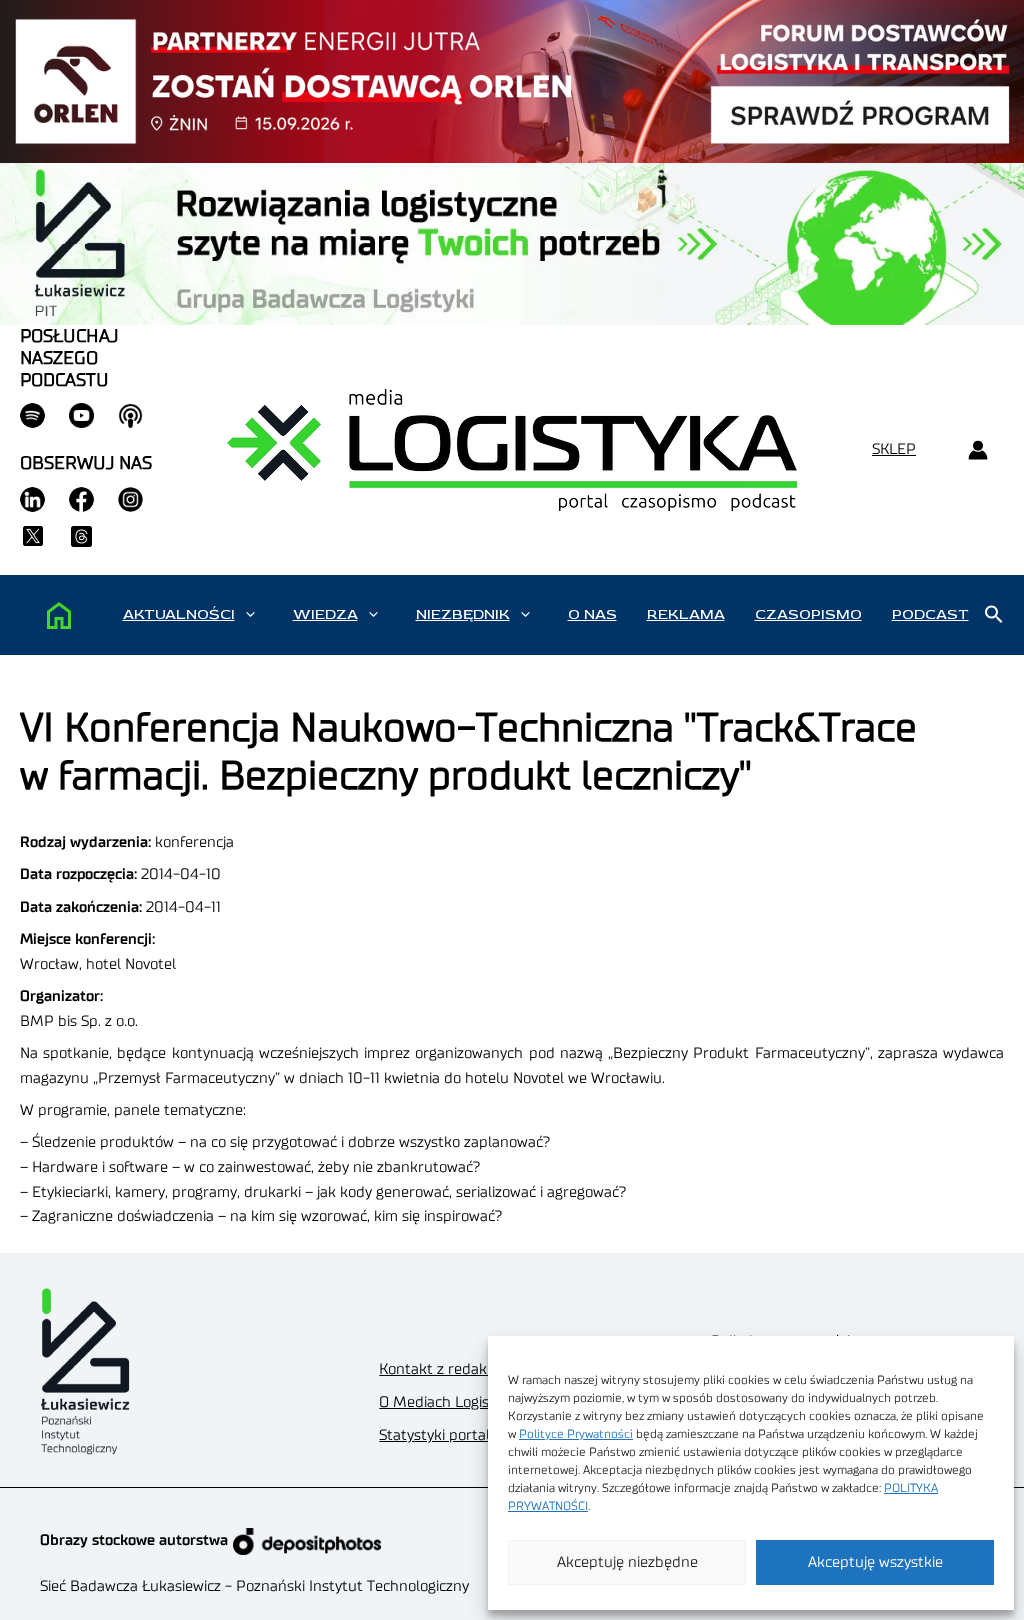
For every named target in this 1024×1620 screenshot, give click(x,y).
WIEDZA (325, 614)
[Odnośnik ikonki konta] (977, 450)
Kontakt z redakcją (442, 1369)
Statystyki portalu (439, 1435)
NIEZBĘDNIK (463, 614)
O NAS (592, 614)
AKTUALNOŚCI (179, 614)
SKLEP (894, 449)
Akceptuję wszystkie (875, 1562)
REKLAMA (686, 614)
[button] (250, 615)
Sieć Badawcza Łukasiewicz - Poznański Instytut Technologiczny (254, 1586)
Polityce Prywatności (576, 1434)
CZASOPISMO (808, 614)
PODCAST (930, 614)
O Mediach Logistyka (448, 1402)
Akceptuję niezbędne (627, 1562)
